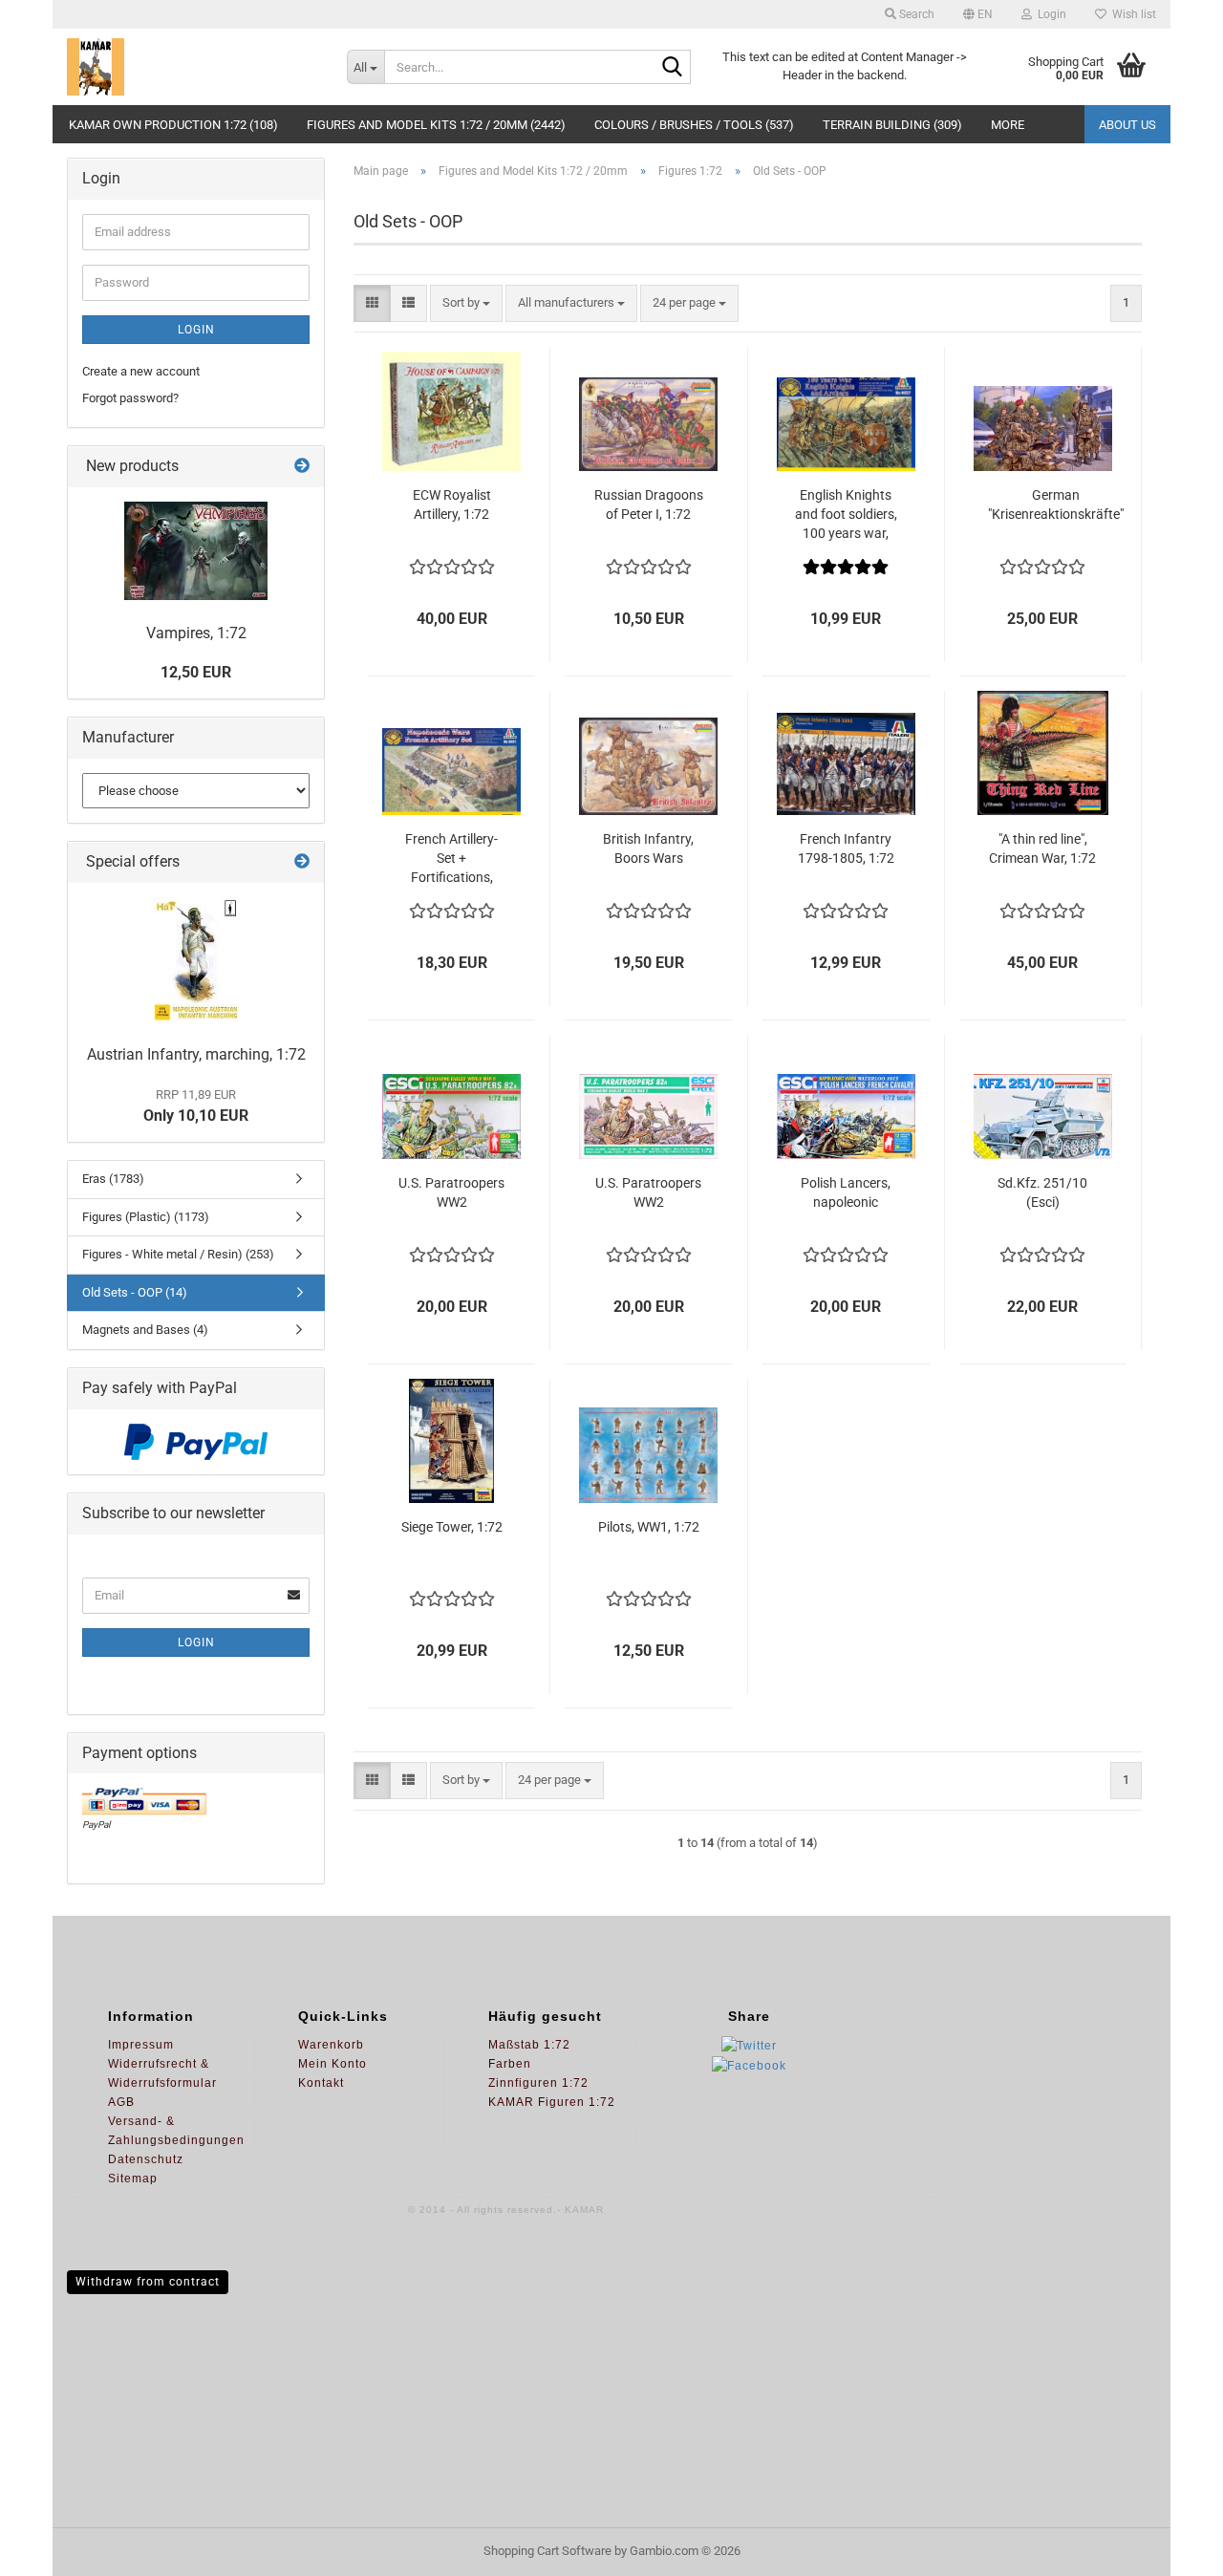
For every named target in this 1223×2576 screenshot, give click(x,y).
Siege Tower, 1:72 (452, 1527)
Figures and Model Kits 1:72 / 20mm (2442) (436, 125)
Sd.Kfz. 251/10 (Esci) (1042, 1192)
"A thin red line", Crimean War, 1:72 (1042, 848)
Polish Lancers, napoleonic (846, 1192)
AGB (121, 2102)
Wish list (1131, 14)
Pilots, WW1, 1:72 (649, 1527)
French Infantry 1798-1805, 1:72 (846, 848)
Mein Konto (333, 2064)
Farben (510, 2064)
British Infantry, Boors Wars (648, 848)
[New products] (302, 467)
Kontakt (321, 2083)
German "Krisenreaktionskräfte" (1056, 504)
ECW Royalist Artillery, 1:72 (452, 504)
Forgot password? (130, 398)
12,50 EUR (196, 672)
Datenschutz (146, 2159)
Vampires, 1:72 (196, 633)
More (1008, 125)
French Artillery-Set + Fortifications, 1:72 (451, 859)
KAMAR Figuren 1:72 (552, 2102)
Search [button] (915, 14)
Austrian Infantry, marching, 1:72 (196, 1054)
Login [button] (1049, 14)
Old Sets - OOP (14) (135, 1292)
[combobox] (466, 303)
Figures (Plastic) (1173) (146, 1217)
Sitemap (133, 2179)
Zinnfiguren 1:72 (538, 2083)
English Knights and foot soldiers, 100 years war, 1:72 (846, 515)
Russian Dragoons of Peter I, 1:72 (649, 504)
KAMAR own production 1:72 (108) (173, 125)
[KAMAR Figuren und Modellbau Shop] (193, 67)
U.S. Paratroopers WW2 (451, 1192)
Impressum (141, 2045)
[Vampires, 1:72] (196, 551)
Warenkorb (331, 2045)
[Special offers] (302, 862)
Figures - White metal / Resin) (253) (178, 1254)
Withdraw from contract (148, 2282)
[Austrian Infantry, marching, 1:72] (196, 959)
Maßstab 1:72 (529, 2045)
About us (1127, 125)
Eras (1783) (113, 1179)
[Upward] (1170, 2547)
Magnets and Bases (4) (145, 1330)
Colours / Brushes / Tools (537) (694, 125)
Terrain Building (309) (892, 125)
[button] (978, 14)
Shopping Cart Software (547, 2551)
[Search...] (673, 68)
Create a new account (141, 371)
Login (196, 330)
